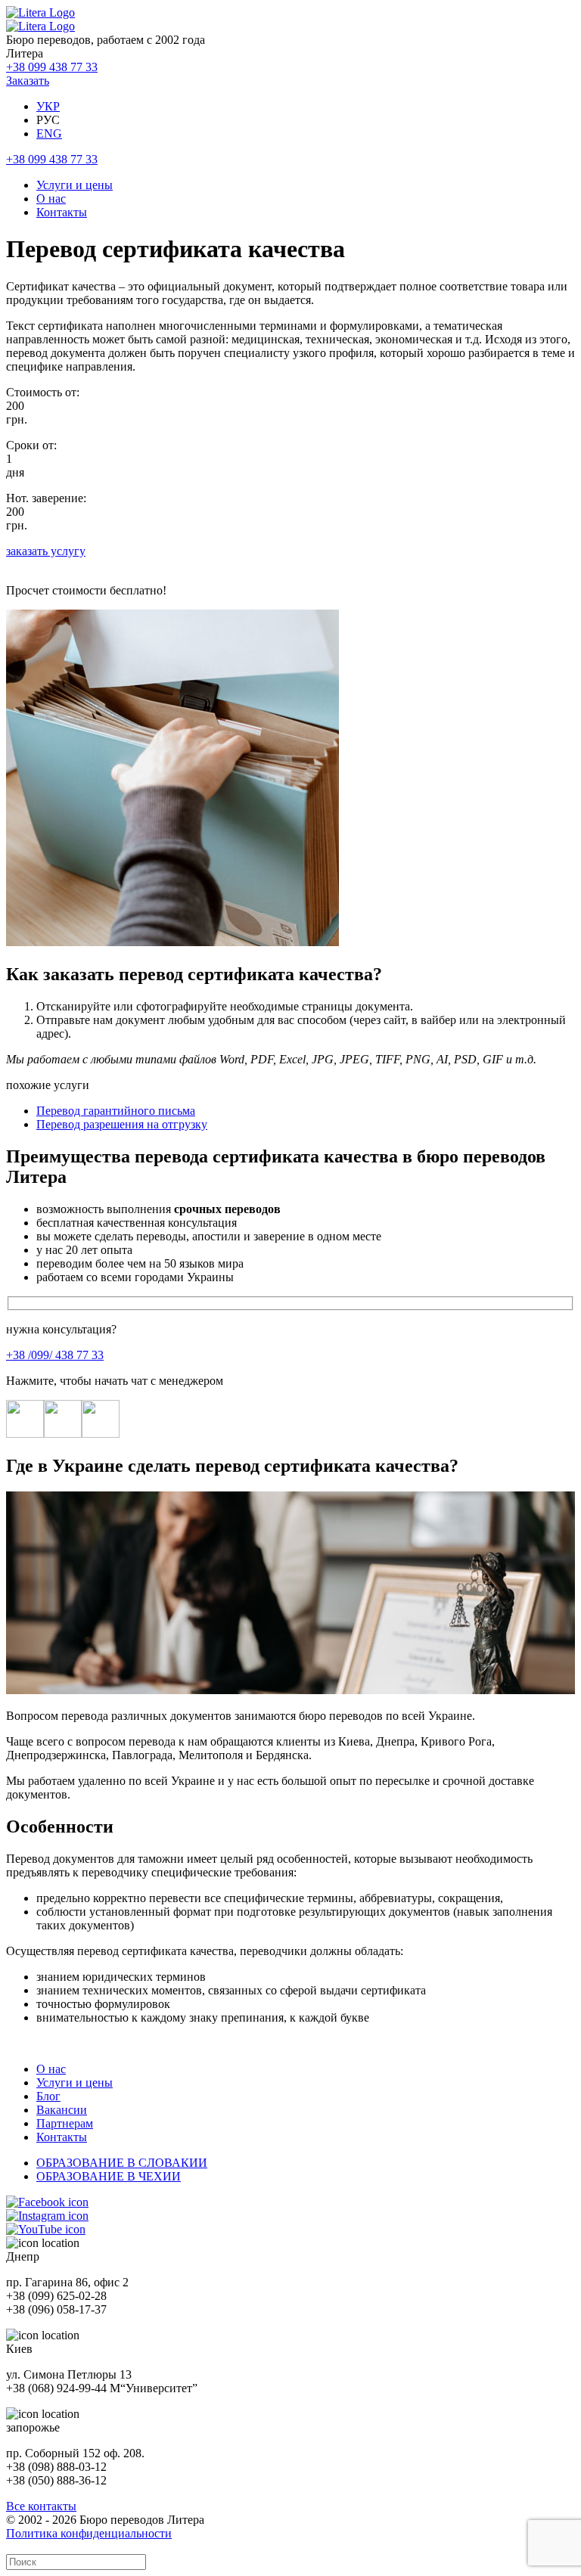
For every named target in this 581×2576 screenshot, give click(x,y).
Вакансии (62, 2110)
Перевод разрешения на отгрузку (122, 1124)
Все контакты (41, 2506)
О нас (51, 199)
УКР (48, 106)
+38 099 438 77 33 (52, 67)
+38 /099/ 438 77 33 (55, 1355)
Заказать (28, 81)
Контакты (62, 212)
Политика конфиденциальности (89, 2533)
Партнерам (65, 2123)
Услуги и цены (75, 185)
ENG (49, 133)
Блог (48, 2096)
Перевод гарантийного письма (116, 1111)
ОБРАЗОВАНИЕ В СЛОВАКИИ (122, 2163)
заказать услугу (46, 551)
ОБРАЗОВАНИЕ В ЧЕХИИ (109, 2176)
